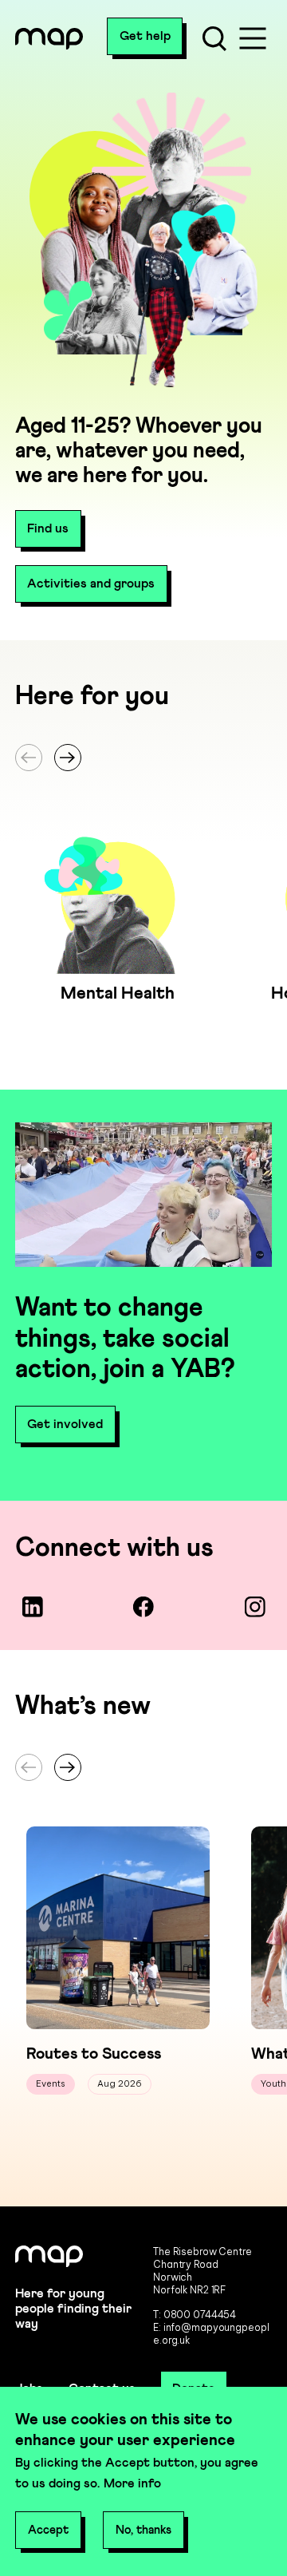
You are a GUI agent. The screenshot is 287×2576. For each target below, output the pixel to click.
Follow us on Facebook (143, 1607)
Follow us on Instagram (254, 1607)
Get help (145, 36)
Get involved (65, 1424)
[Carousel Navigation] (143, 758)
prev (29, 758)
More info (132, 2483)
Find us (48, 528)
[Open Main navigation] (253, 38)
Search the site (214, 38)
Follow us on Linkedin (32, 1607)
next (68, 758)
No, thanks (143, 2530)
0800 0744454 (200, 2315)
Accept (48, 2530)
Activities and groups (91, 584)
